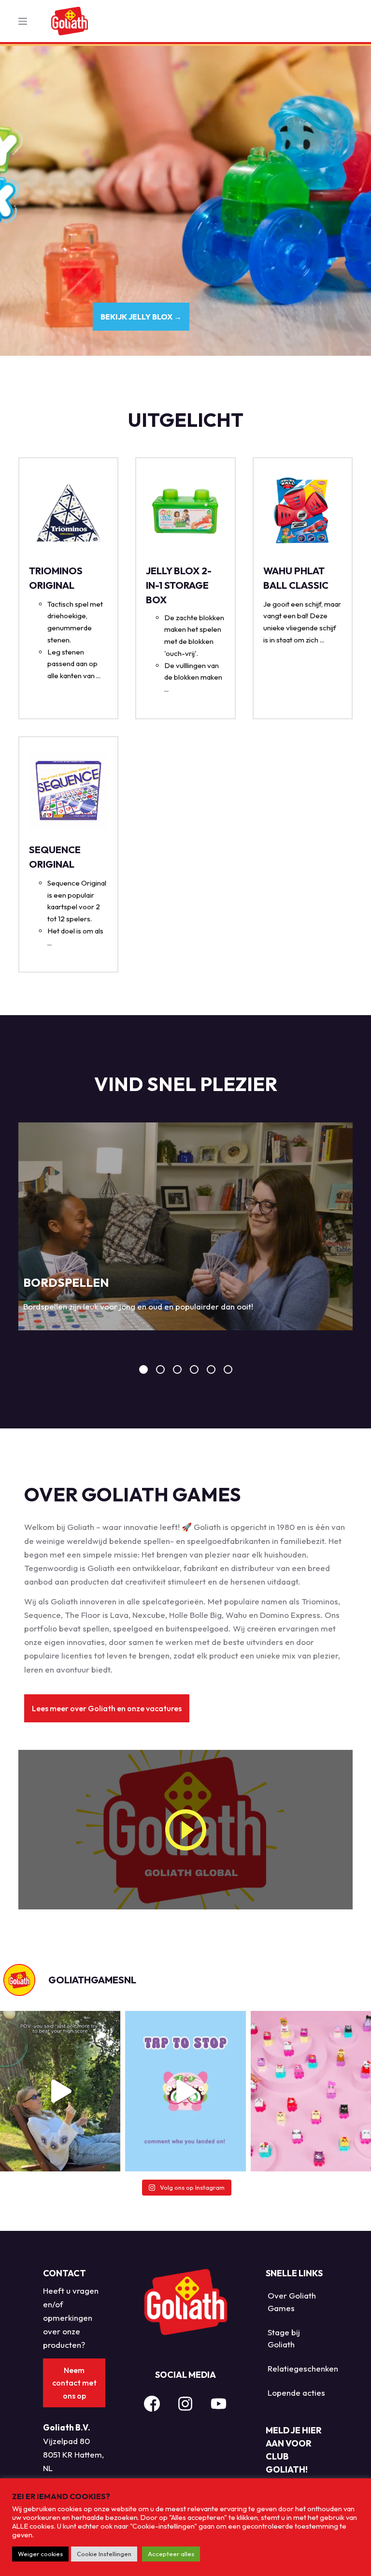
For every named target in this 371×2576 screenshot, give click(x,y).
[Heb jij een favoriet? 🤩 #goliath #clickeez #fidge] (185, 2091)
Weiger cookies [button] (40, 2554)
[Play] (185, 1830)
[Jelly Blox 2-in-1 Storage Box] (185, 512)
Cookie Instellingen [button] (104, 2554)
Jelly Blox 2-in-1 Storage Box (179, 585)
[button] (107, 1708)
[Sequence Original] (68, 791)
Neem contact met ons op (74, 2383)
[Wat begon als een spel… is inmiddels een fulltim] (60, 2091)
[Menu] (23, 21)
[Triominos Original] (68, 512)
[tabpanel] (185, 1226)
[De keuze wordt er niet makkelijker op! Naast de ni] (311, 2091)
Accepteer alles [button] (171, 2554)
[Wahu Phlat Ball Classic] (303, 512)
